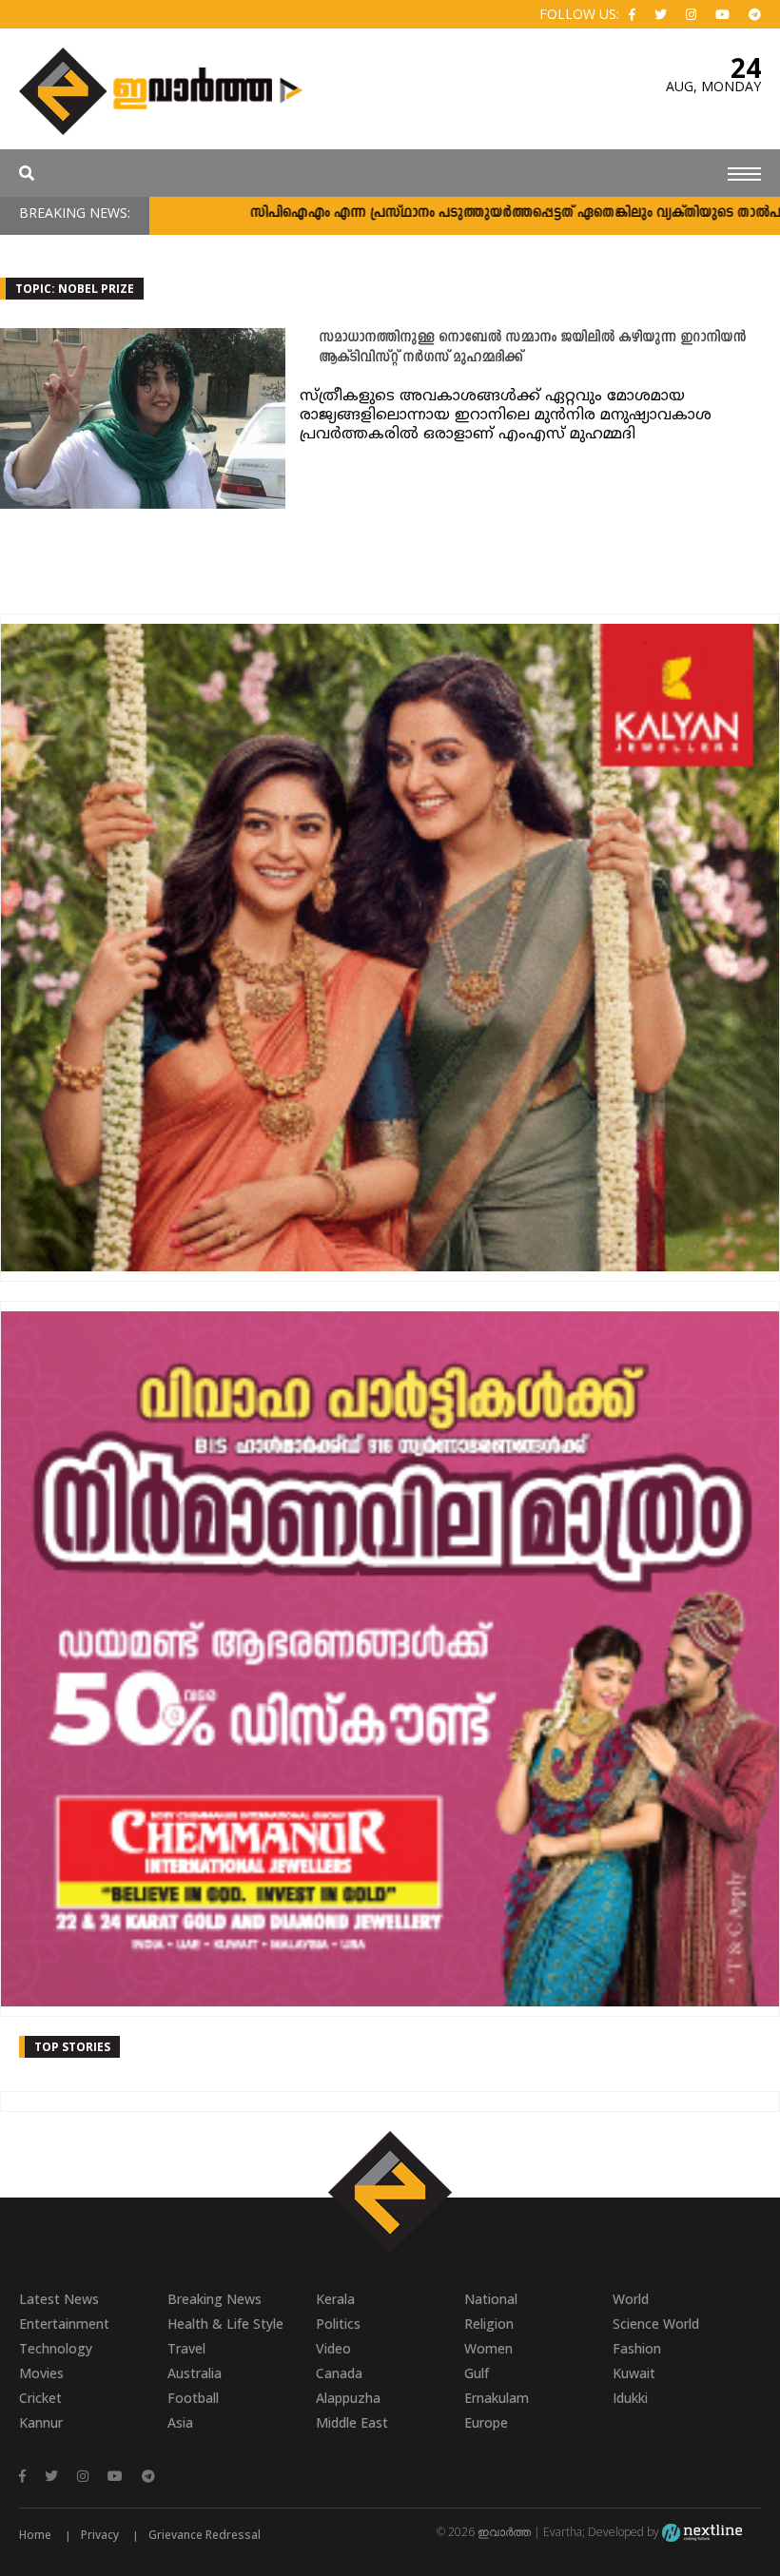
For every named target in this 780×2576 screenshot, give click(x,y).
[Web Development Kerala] (702, 2532)
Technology (56, 2348)
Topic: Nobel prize (75, 289)
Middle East (352, 2422)
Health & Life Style (225, 2324)
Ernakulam (497, 2398)
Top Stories (72, 2047)
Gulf (477, 2373)
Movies (41, 2373)
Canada (339, 2373)
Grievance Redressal (205, 2535)
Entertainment (64, 2324)
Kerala (335, 2299)
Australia (195, 2373)
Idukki (630, 2398)
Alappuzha (348, 2398)
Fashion (637, 2348)
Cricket (40, 2398)
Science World (656, 2324)
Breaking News (214, 2299)
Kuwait (634, 2373)
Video (333, 2348)
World (631, 2299)
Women (488, 2348)
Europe (486, 2422)
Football (193, 2398)
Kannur (41, 2422)
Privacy (100, 2535)
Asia (180, 2422)
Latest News (59, 2299)
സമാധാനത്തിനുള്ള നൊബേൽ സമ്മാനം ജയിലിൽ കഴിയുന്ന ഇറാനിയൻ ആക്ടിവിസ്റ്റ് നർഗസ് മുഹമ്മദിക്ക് (532, 348)
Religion (489, 2324)
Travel (186, 2348)
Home (35, 2535)
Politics (338, 2324)
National (491, 2299)
